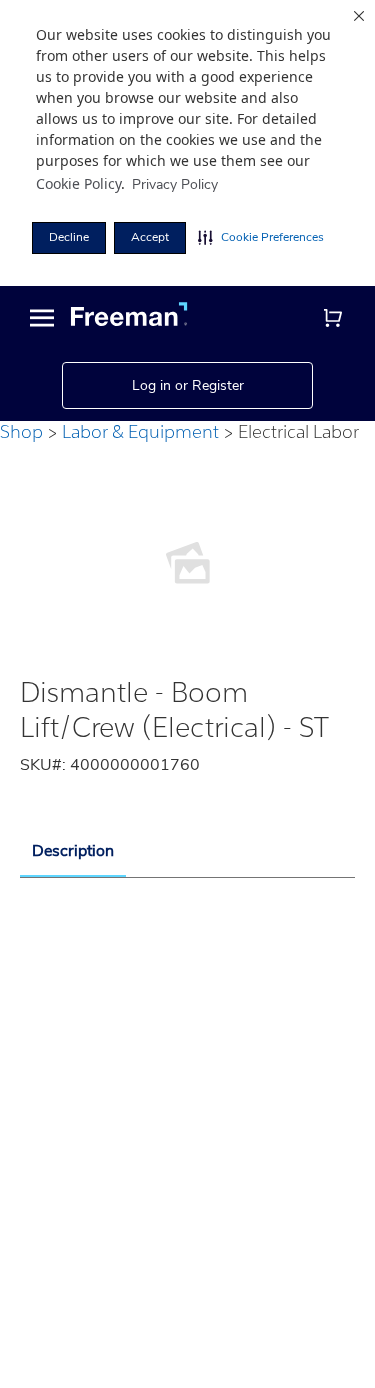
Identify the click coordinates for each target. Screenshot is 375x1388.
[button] (261, 238)
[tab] (73, 852)
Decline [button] (69, 237)
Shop (21, 431)
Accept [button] (150, 237)
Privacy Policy (175, 184)
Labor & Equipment (140, 431)
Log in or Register (188, 385)
